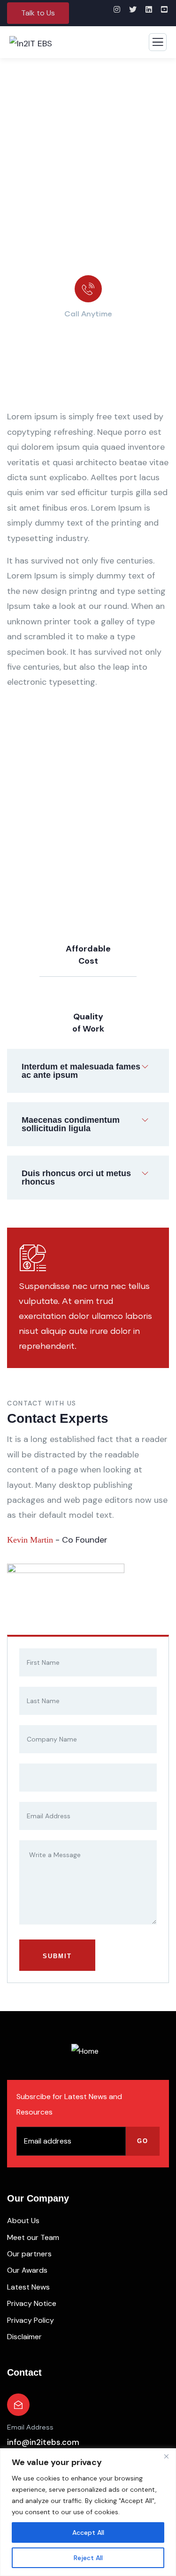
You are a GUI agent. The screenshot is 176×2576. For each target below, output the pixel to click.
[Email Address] (18, 2405)
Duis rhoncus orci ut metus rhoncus (76, 1178)
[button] (38, 13)
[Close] (166, 2456)
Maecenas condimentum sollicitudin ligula (71, 1124)
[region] (88, 2512)
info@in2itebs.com (43, 2442)
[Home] (85, 2051)
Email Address (30, 2428)
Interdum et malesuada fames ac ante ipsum (81, 1071)
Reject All (88, 2558)
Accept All (88, 2532)
